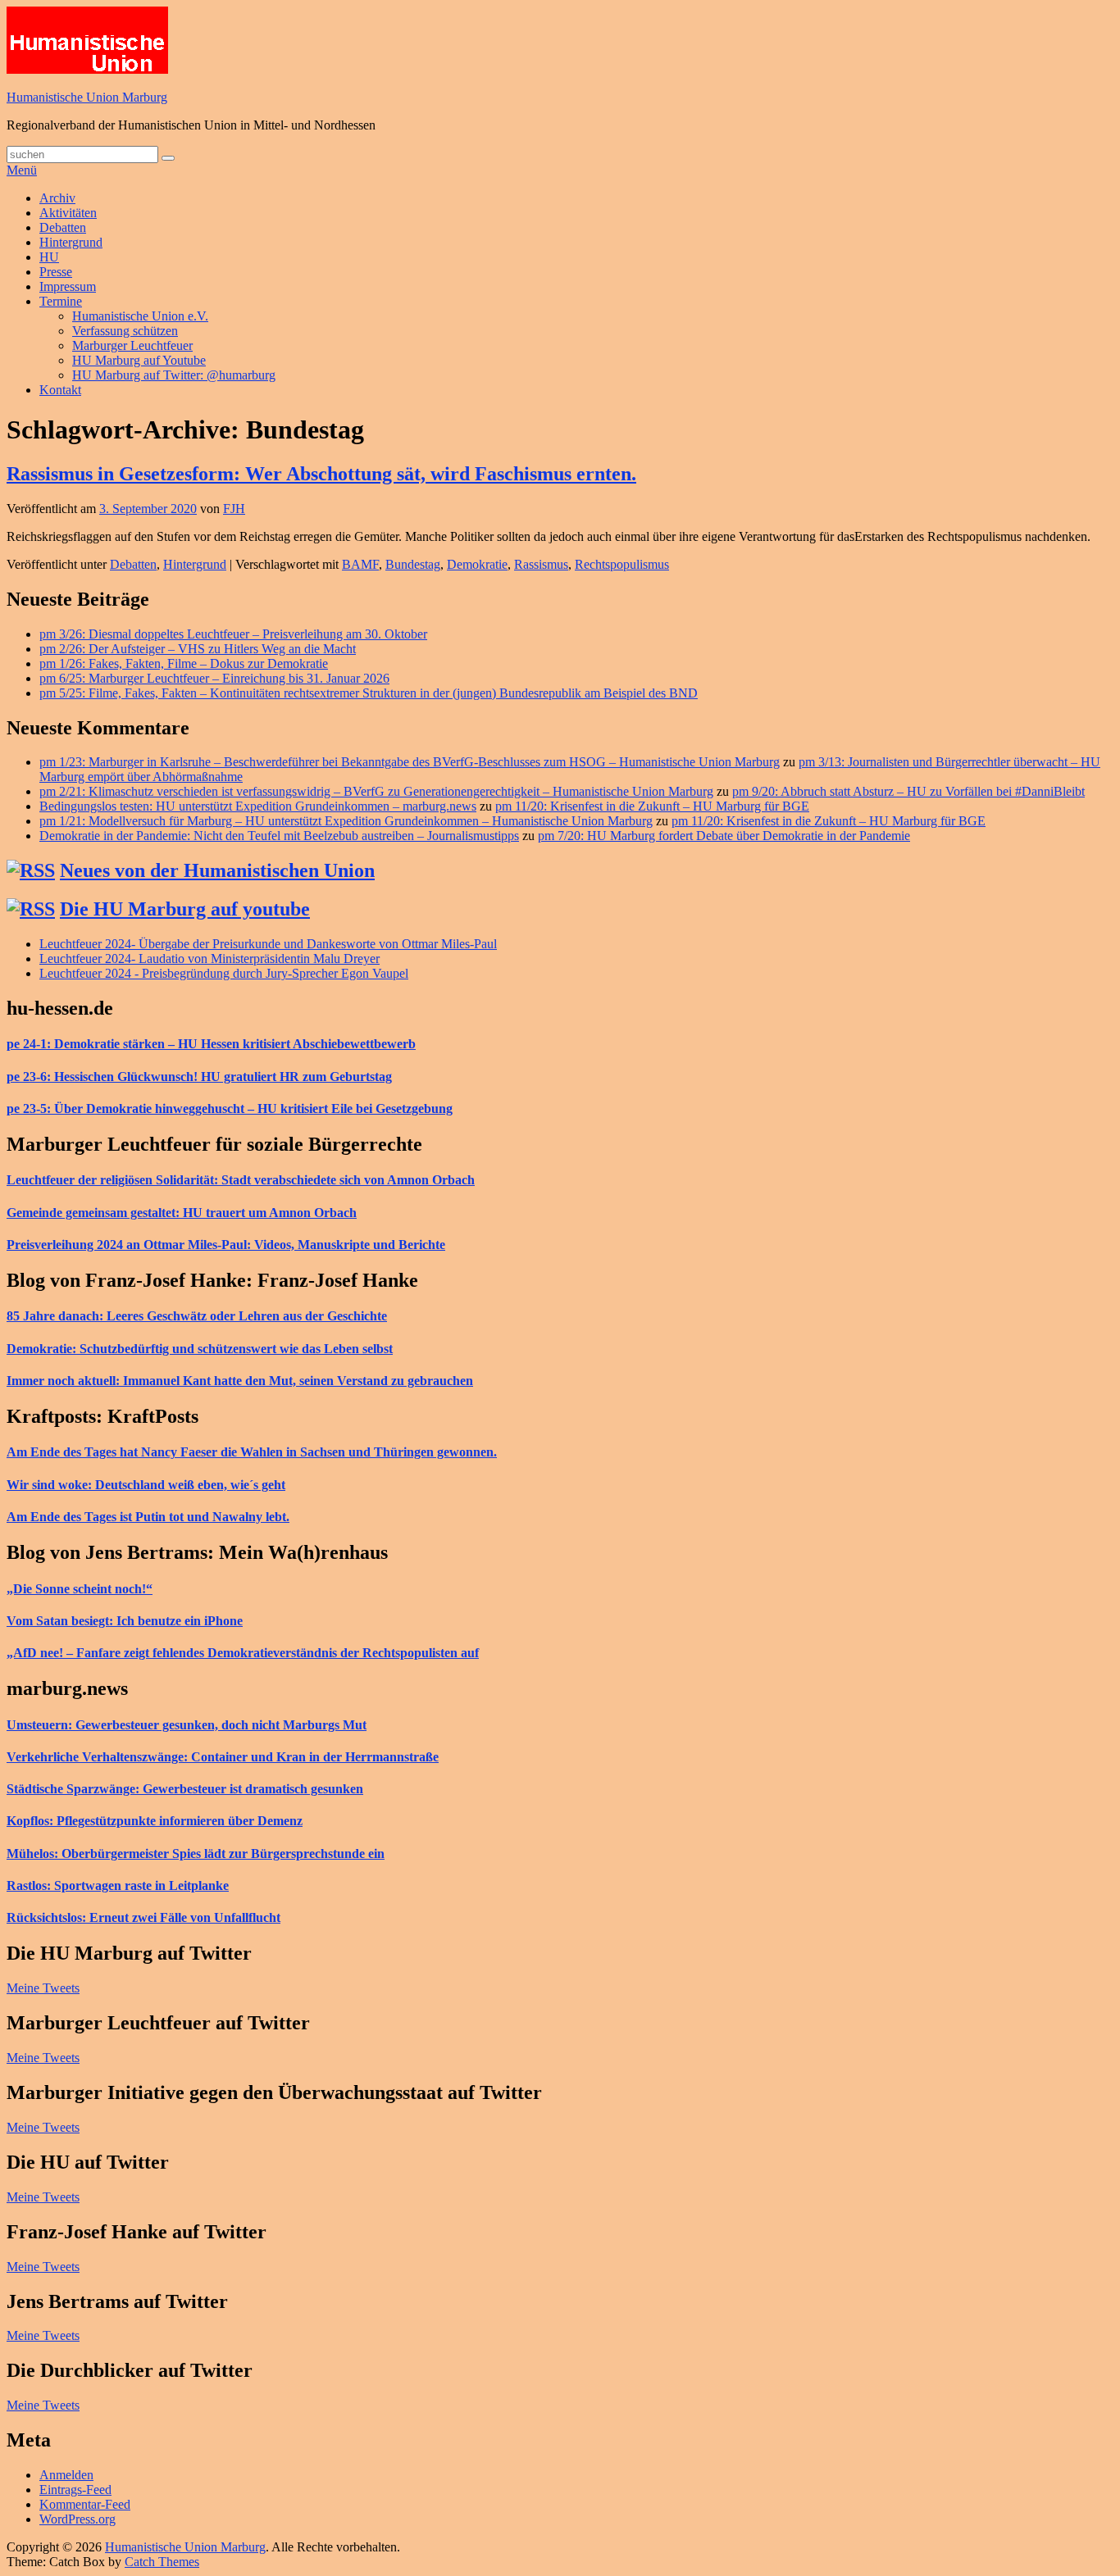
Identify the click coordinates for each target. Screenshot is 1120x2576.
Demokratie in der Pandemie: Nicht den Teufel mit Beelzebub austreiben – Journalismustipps (279, 836)
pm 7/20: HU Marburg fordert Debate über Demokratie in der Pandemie (724, 836)
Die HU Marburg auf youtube (185, 909)
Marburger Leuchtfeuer (132, 345)
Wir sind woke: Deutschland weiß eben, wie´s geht (146, 1485)
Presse (56, 272)
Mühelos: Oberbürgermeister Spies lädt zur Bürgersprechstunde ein (196, 1854)
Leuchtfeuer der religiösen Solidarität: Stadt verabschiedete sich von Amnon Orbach (241, 1180)
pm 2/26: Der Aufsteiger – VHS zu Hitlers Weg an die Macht (198, 649)
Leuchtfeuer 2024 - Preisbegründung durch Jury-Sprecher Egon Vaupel (224, 973)
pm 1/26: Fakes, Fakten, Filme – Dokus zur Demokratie (184, 663)
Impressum (68, 286)
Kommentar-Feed (85, 2504)
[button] (87, 40)
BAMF (360, 564)
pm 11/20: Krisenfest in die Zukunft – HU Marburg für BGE (652, 806)
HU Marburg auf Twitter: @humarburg (174, 375)
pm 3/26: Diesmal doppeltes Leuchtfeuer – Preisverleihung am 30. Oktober (233, 634)
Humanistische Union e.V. (140, 316)
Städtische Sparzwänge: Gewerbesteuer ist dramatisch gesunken (185, 1789)
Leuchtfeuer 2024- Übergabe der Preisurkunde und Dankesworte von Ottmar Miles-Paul (268, 944)
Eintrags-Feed (75, 2490)
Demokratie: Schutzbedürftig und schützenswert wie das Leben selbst (200, 1349)
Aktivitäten (68, 213)
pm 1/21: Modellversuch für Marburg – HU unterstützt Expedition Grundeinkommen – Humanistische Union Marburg (346, 821)
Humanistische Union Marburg (87, 97)
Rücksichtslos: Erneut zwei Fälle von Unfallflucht (143, 1917)
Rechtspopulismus (622, 564)
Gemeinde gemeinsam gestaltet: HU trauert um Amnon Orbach (182, 1213)
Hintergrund (71, 242)
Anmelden (66, 2475)
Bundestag (413, 564)
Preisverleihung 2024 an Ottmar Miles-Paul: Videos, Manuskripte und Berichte (226, 1245)
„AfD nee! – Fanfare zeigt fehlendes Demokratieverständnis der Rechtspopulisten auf (243, 1653)
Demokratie (477, 564)
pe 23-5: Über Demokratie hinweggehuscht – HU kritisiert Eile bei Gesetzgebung (230, 1109)
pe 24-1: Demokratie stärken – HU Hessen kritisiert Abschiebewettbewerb (211, 1044)
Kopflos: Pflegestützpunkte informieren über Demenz (155, 1821)
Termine (61, 301)
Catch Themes (162, 2562)
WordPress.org (77, 2519)
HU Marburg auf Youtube (139, 360)
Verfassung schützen (125, 331)
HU (49, 257)
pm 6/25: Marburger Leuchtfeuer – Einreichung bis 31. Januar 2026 (214, 678)
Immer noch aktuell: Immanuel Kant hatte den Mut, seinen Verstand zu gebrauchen (240, 1381)
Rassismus (541, 564)
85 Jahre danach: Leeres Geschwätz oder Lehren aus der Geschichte (197, 1316)
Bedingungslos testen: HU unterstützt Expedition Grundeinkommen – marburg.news (258, 806)
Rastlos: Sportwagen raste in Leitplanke (118, 1885)
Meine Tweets (43, 1988)
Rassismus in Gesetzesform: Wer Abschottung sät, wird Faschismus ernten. (321, 474)
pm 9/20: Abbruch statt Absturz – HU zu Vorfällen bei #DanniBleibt (908, 791)
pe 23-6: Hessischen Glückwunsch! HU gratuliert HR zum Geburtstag (199, 1077)
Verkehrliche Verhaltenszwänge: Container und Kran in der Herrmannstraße (223, 1757)
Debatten (63, 227)
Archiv (57, 198)
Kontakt (60, 390)
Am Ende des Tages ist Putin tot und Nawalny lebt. (148, 1517)
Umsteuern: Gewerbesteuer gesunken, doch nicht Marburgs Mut (187, 1725)
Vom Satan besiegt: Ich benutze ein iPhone (125, 1621)
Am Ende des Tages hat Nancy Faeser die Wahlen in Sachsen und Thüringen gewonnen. (252, 1452)
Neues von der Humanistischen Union (217, 870)
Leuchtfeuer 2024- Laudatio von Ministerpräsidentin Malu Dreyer (209, 959)
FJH (234, 509)
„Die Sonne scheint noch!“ (80, 1589)
